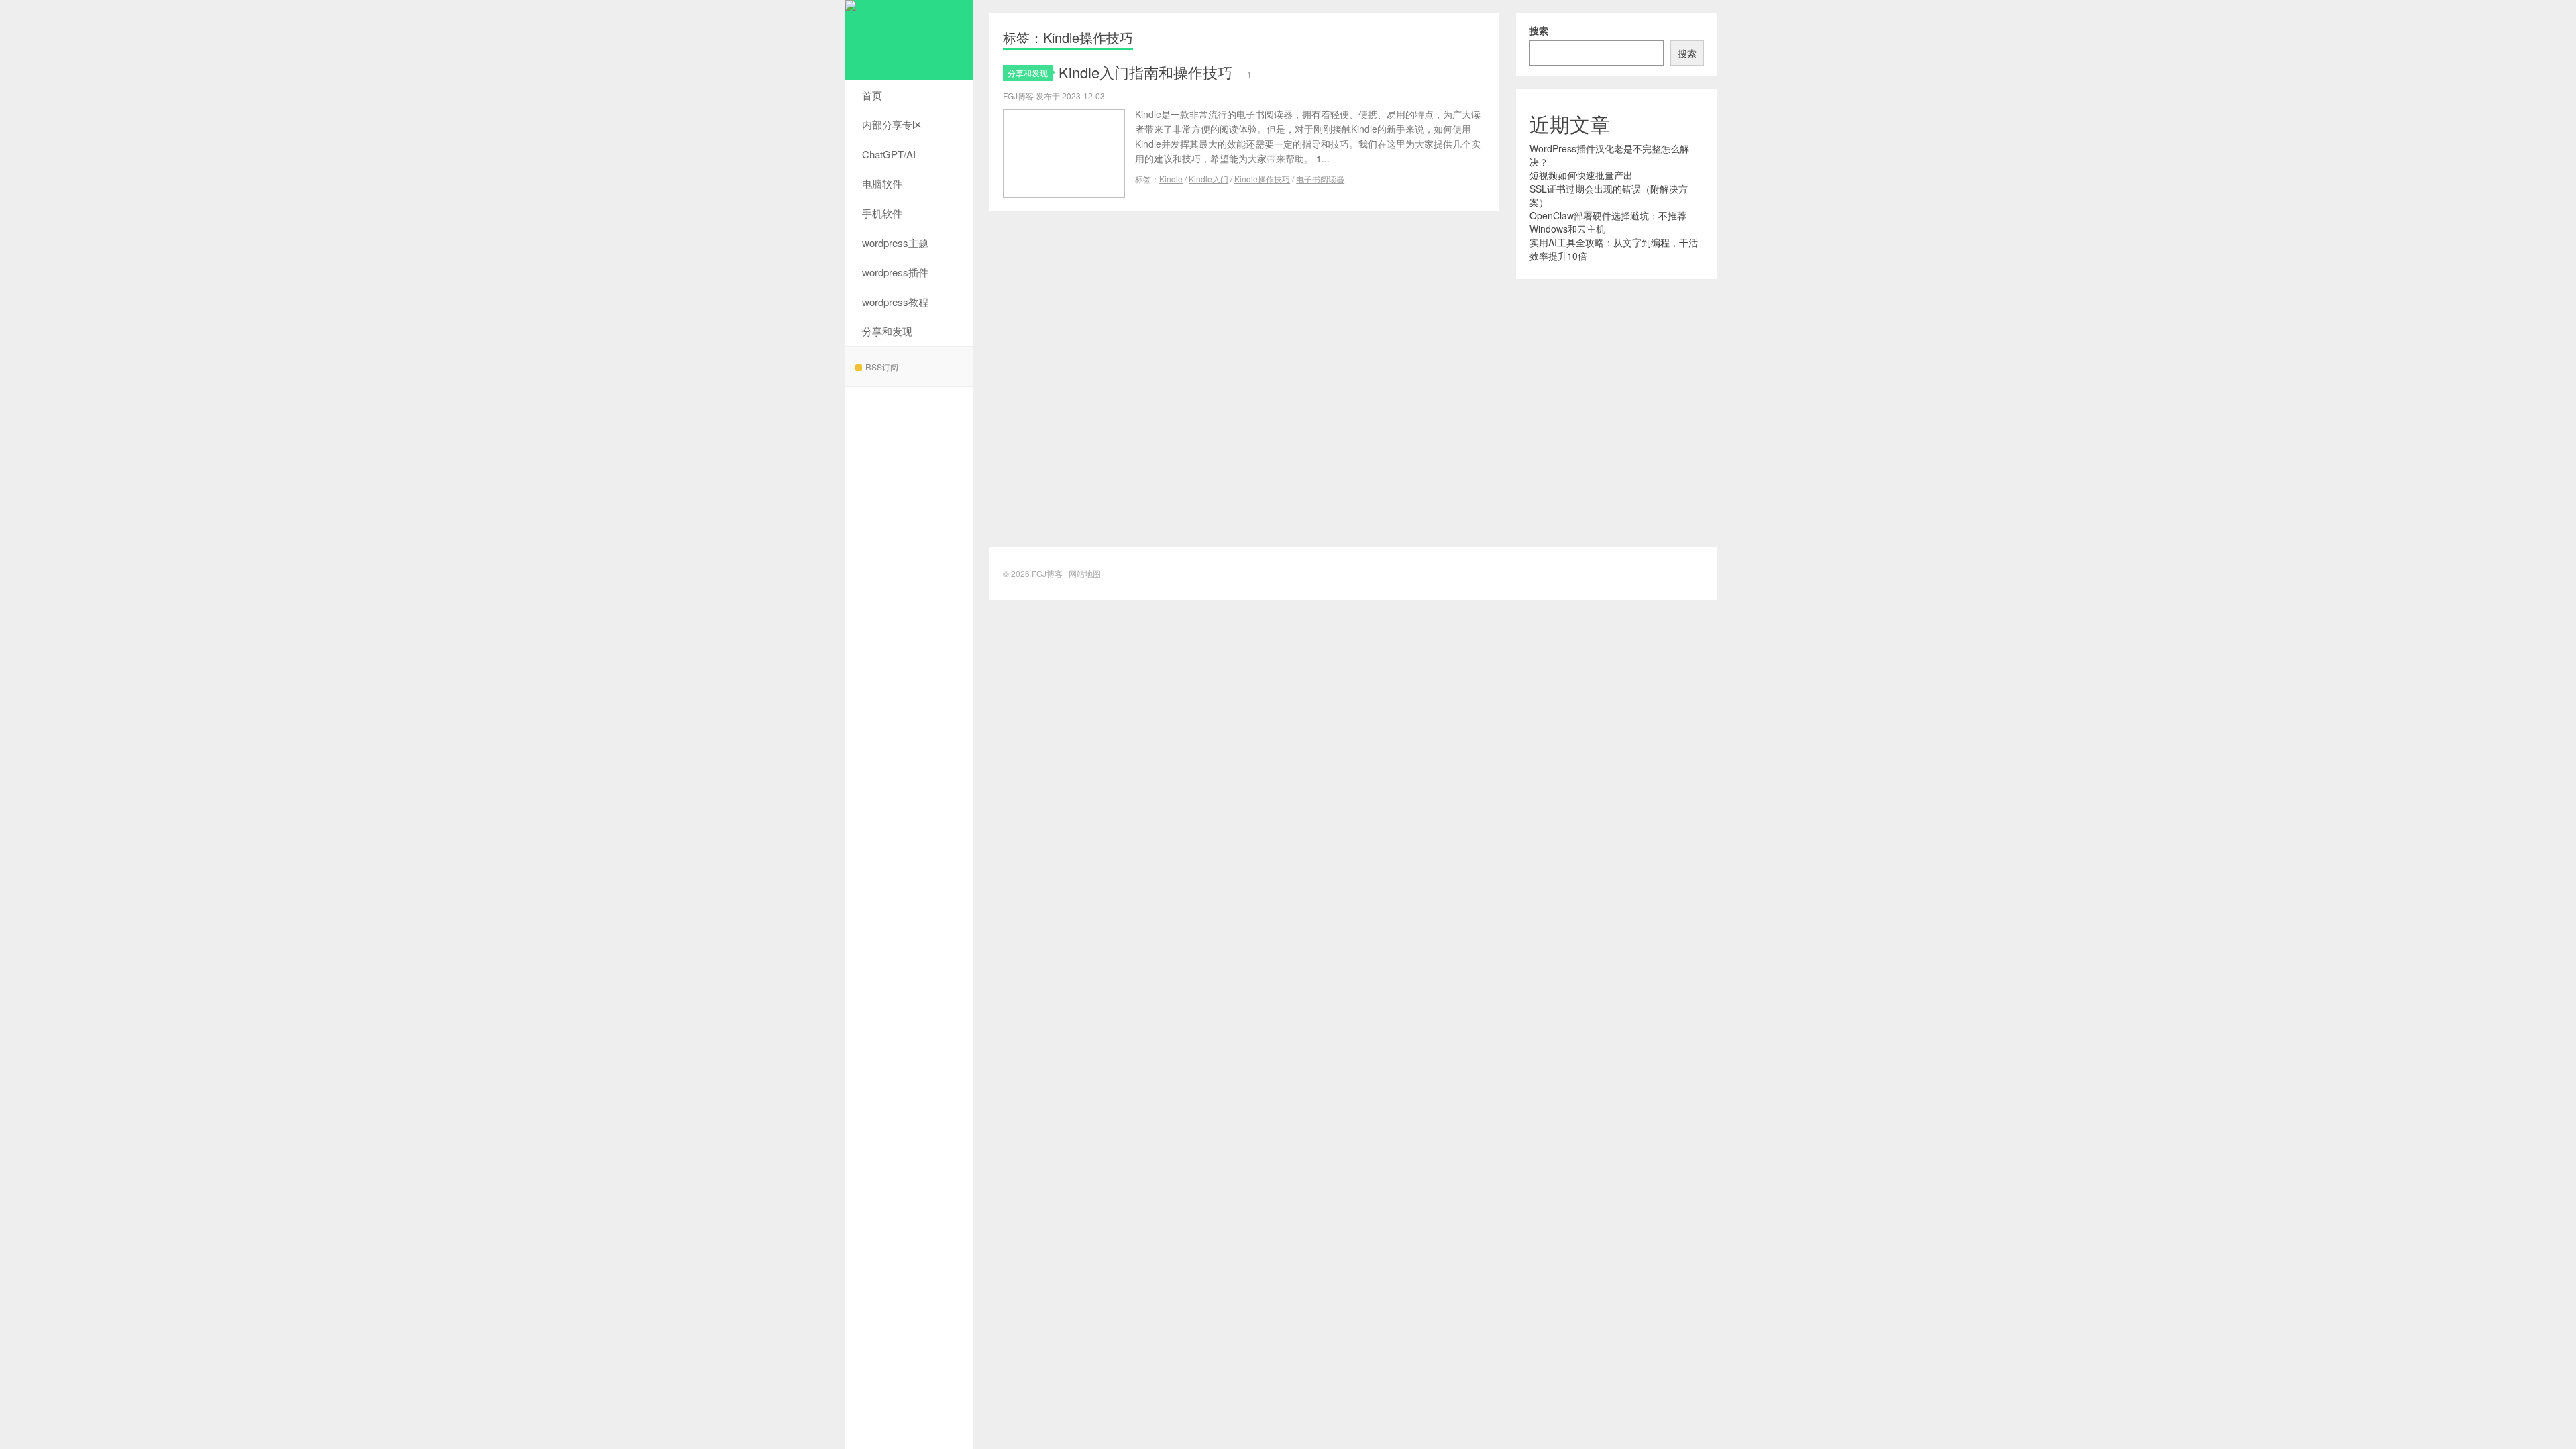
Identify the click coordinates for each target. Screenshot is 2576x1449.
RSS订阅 (882, 367)
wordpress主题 (895, 243)
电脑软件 (882, 183)
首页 (872, 95)
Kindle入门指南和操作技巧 (1145, 72)
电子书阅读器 (1320, 179)
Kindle (1171, 179)
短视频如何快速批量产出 (1581, 175)
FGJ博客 (909, 40)
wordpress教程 (895, 302)
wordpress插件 (895, 272)
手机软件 (882, 213)
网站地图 (1085, 573)
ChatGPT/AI (889, 154)
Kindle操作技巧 (1262, 179)
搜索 (1539, 30)
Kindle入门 (1209, 179)
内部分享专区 (892, 124)
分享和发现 (887, 331)
